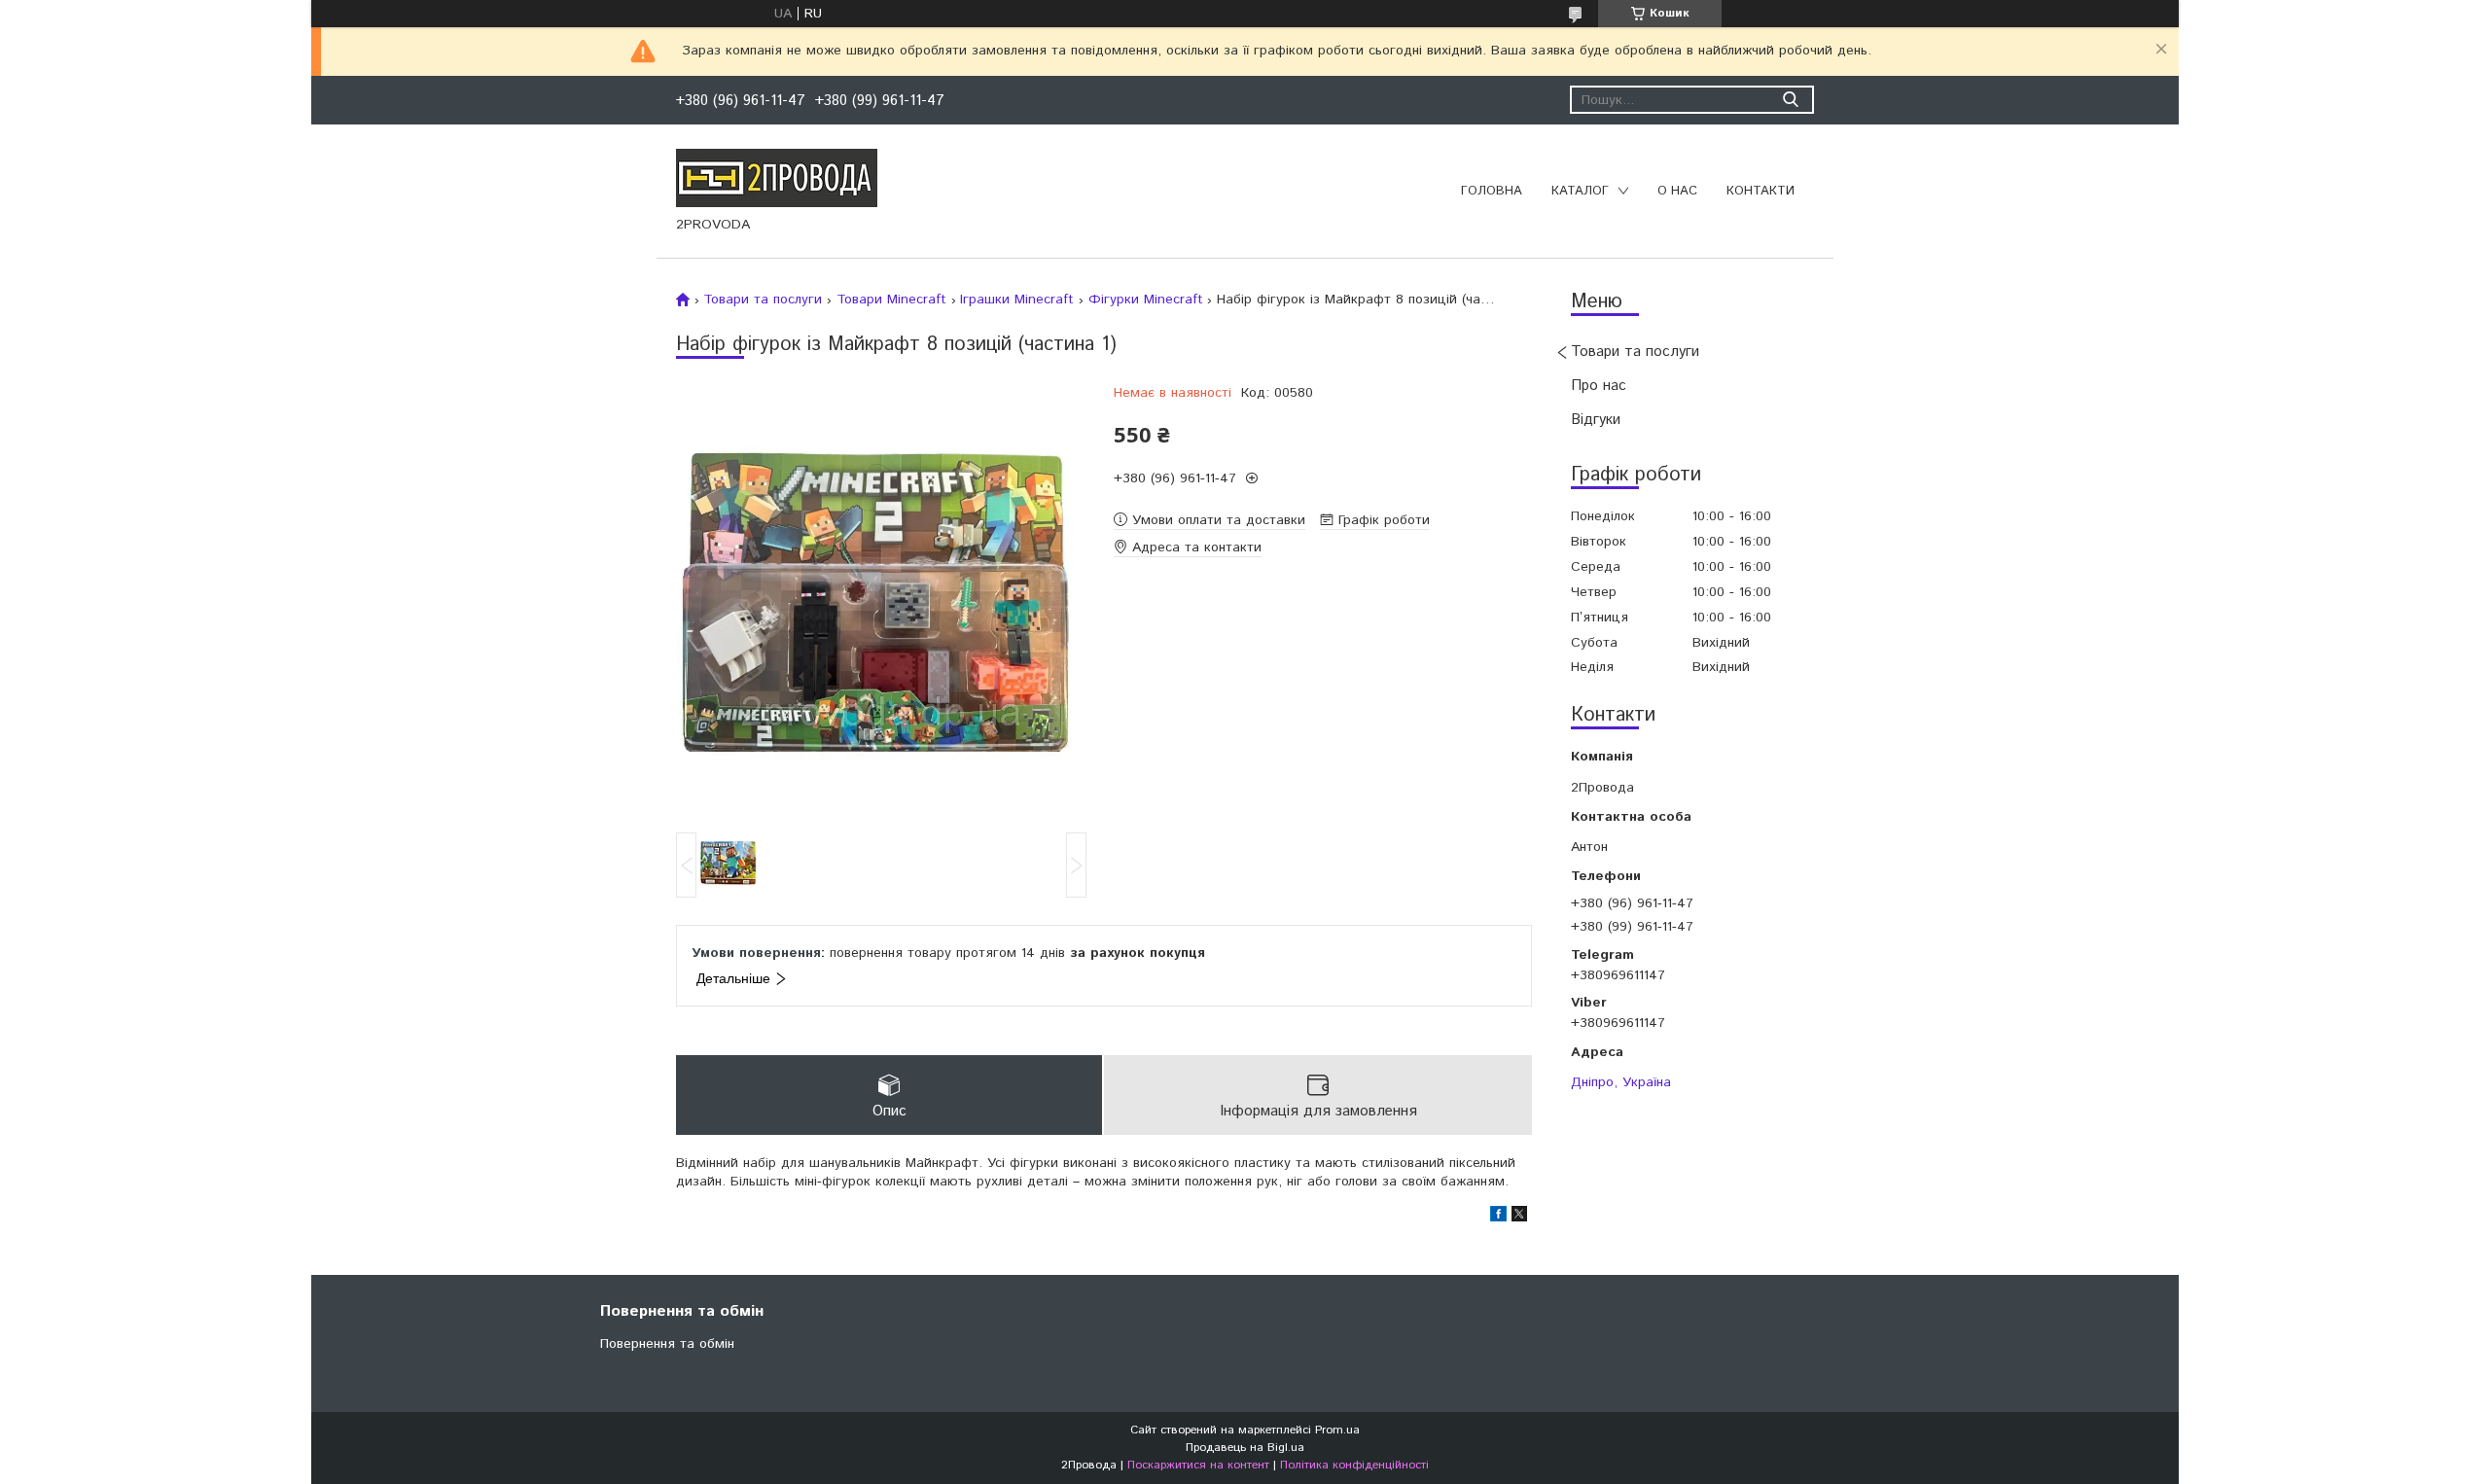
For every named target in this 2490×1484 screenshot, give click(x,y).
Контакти (1761, 191)
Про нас (1599, 386)
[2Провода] (777, 177)
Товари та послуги (1635, 352)
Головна (1492, 191)
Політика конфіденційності (1354, 1465)
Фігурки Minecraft (1146, 300)
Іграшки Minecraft (1017, 300)
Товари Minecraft (891, 300)
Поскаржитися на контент (1198, 1465)
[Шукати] (1790, 100)
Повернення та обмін (667, 1344)
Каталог (1580, 191)
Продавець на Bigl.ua (1245, 1448)
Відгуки (1596, 420)
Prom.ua (1337, 1430)
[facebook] (1498, 1218)
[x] (1519, 1218)
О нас (1677, 191)
